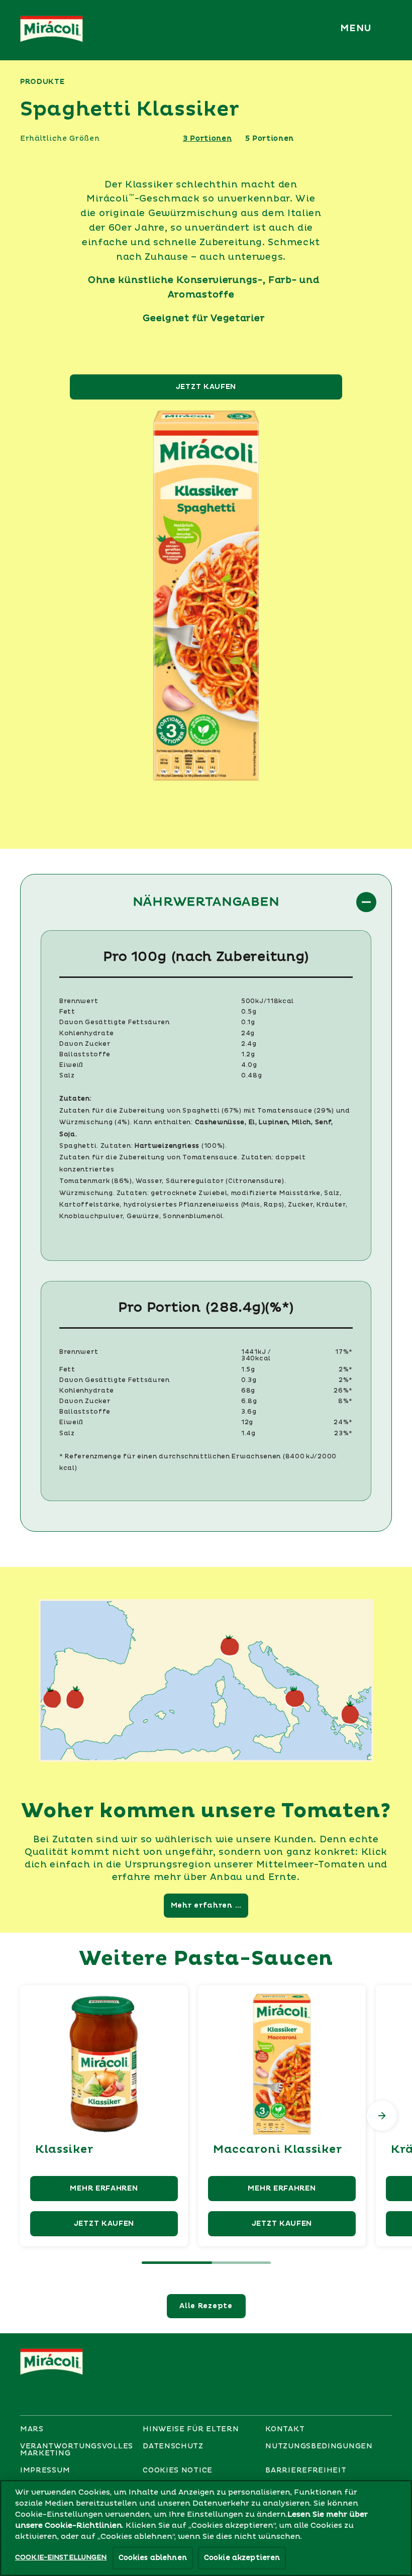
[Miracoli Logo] (56, 2362)
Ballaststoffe (85, 1055)
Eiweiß (71, 1065)
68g (248, 1391)
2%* (346, 1370)
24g (248, 1033)
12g (247, 1422)
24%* (343, 1422)
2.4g (249, 1044)
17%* (344, 1352)
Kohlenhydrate (87, 1033)
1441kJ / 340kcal (256, 1355)
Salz (67, 1076)
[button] (358, 29)
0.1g (248, 1022)
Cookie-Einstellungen (61, 2557)
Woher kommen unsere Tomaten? (206, 1811)
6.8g (249, 1401)
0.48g (252, 1076)
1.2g (248, 1055)
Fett (67, 1012)
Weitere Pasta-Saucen (206, 1959)
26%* (343, 1391)
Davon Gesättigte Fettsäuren (115, 1022)
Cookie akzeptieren (242, 2558)
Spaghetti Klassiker (130, 110)
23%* (343, 1433)
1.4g (248, 1433)
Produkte (42, 82)
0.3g (249, 1380)
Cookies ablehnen (153, 2558)
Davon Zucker (85, 1044)
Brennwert (79, 1001)
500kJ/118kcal (268, 1001)
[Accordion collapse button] (366, 902)
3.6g (249, 1412)
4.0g (249, 1065)
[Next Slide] (382, 2116)
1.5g (248, 1370)
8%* (345, 1401)
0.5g (249, 1012)
